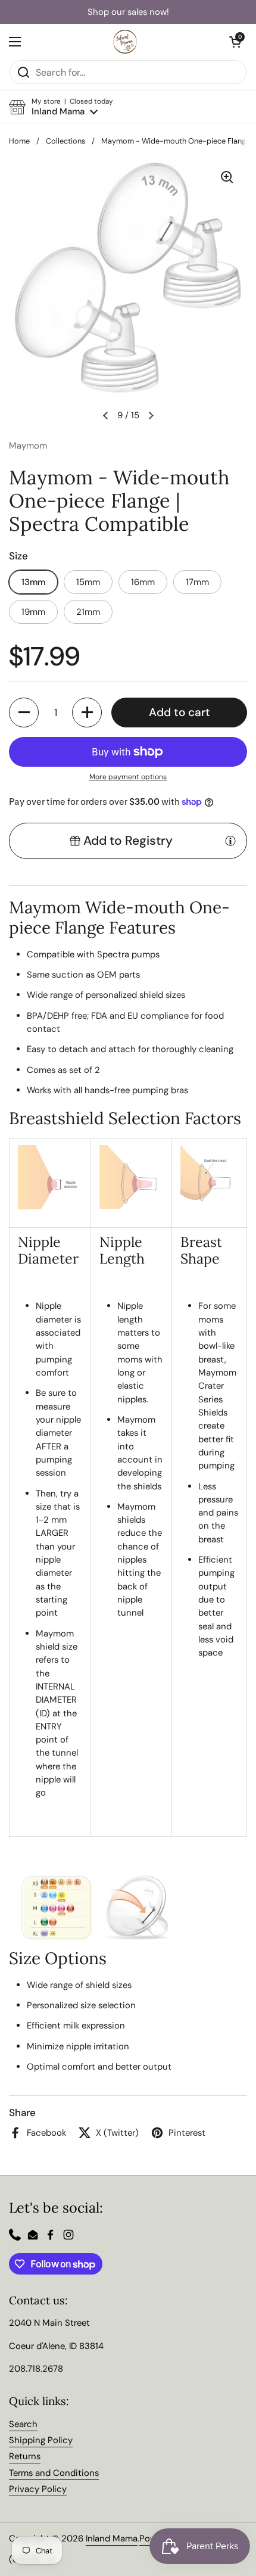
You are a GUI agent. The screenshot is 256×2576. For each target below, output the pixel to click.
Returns (25, 2456)
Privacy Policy (38, 2489)
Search (23, 2424)
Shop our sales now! (128, 12)
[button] (61, 107)
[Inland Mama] (125, 42)
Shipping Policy (41, 2440)
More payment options (128, 777)
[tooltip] (230, 841)
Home (19, 141)
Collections (65, 141)
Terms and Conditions (54, 2473)
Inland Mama (112, 2538)
